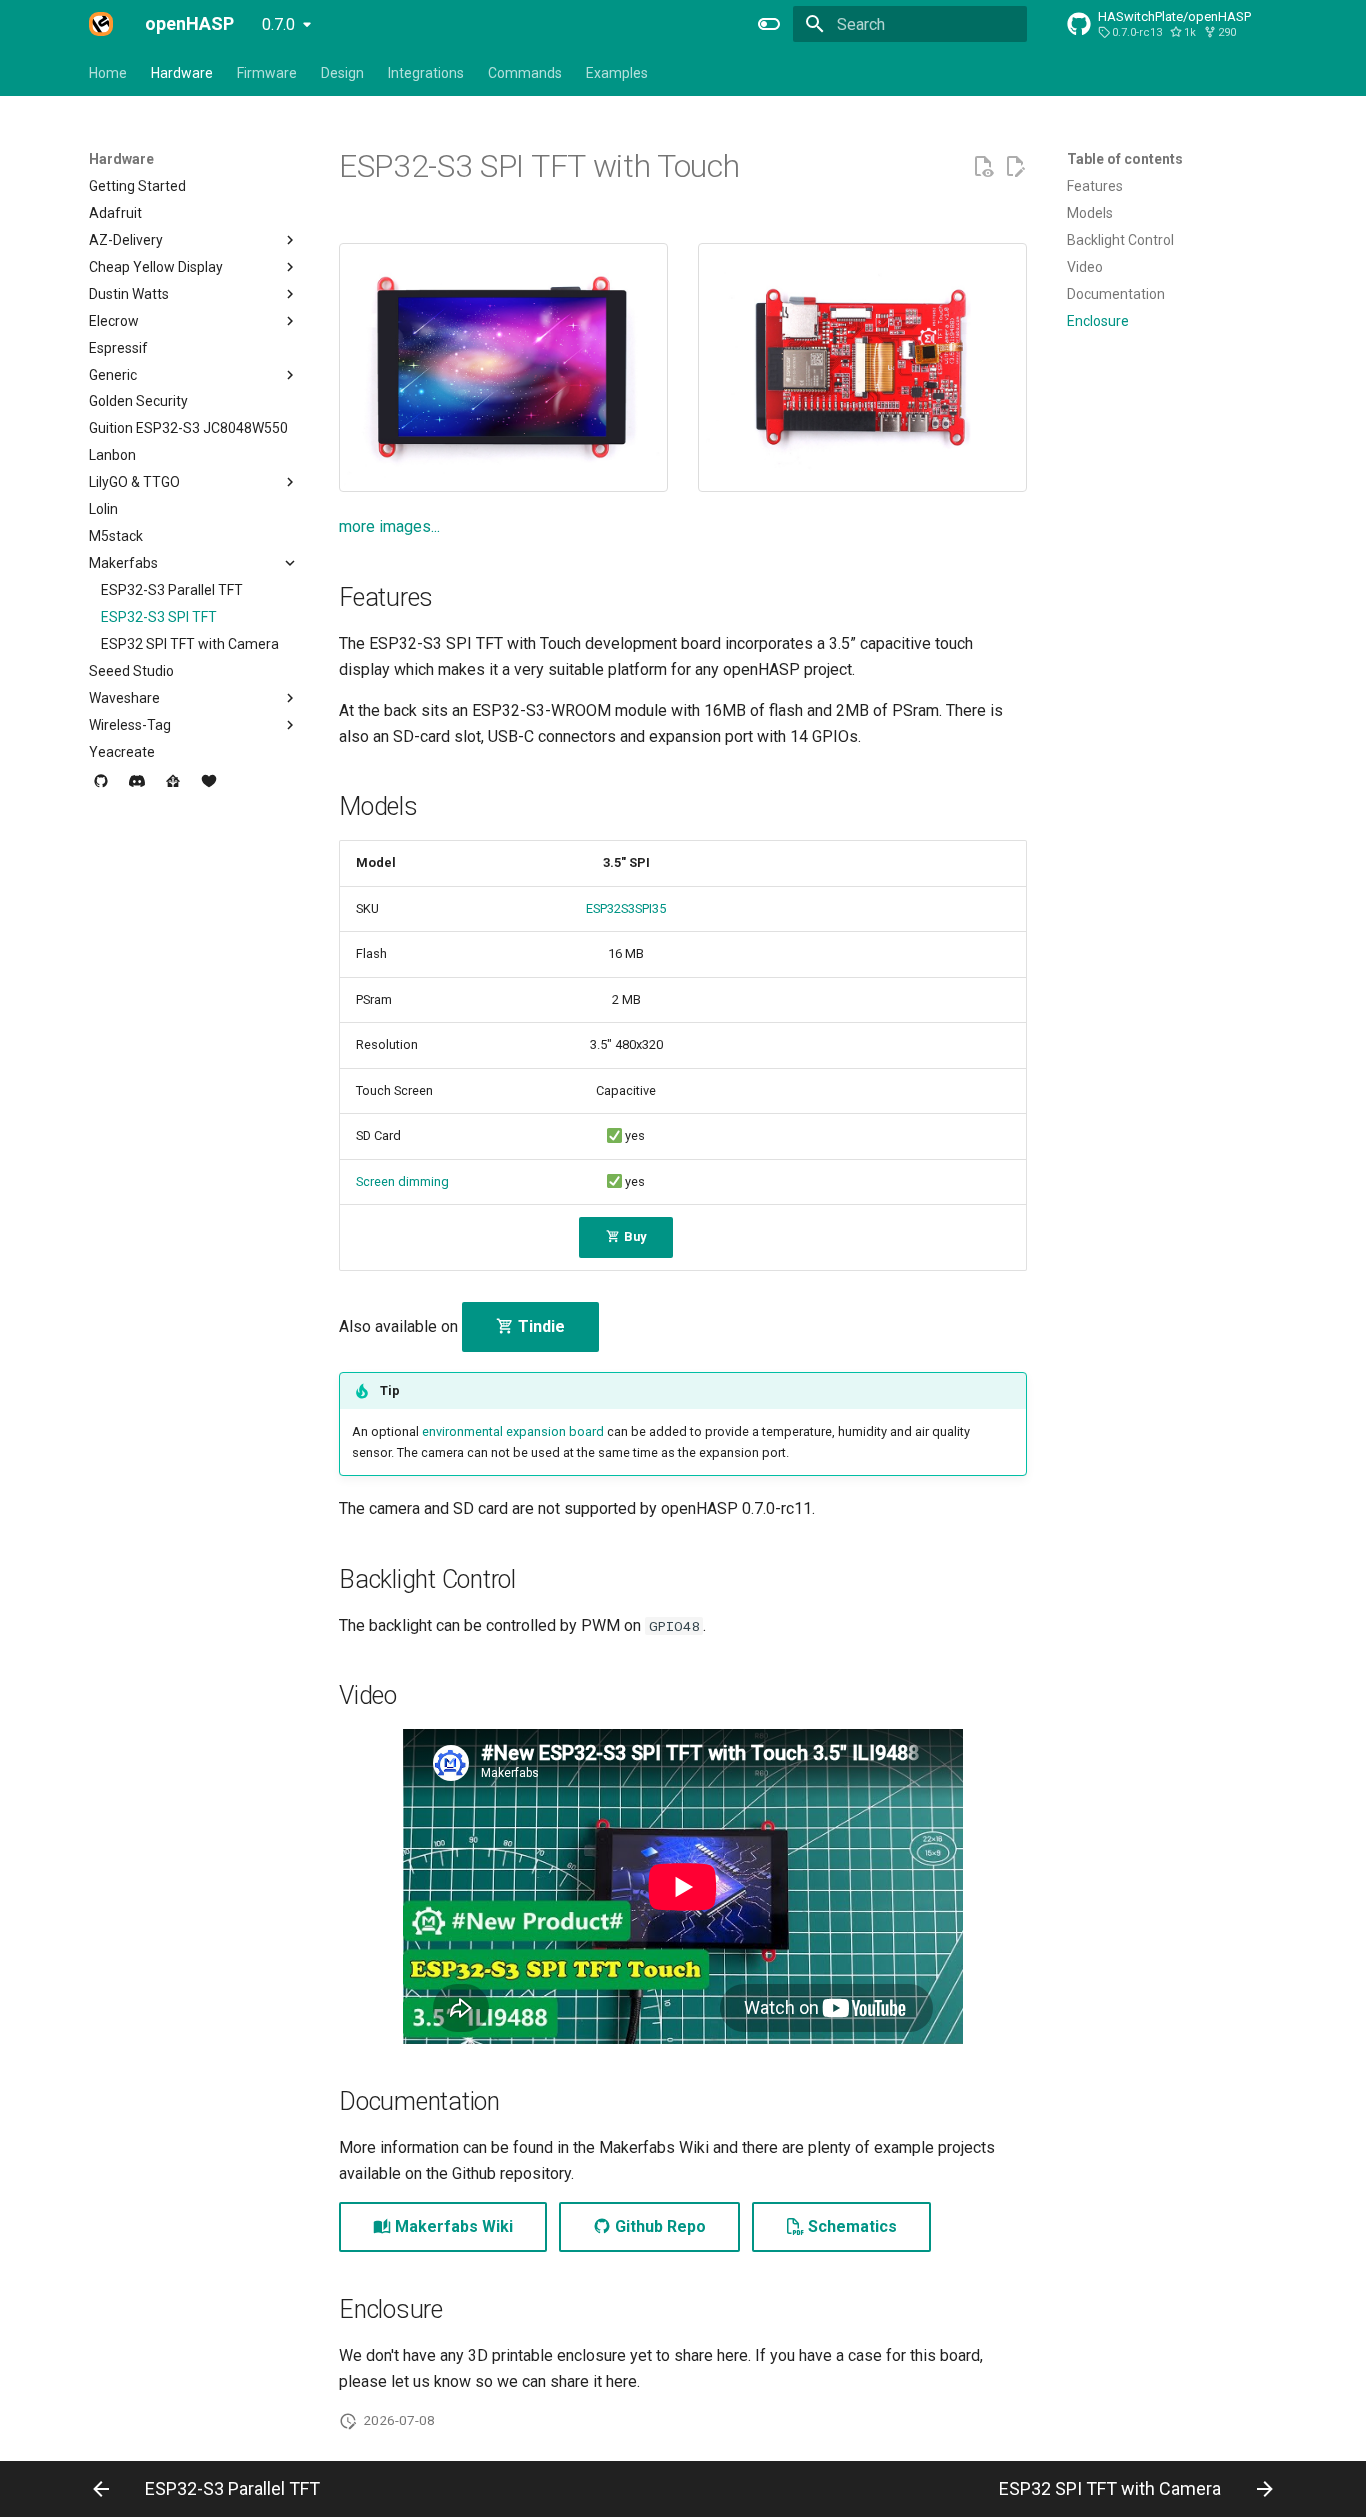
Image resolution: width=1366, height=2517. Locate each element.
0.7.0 (278, 24)
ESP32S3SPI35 (626, 908)
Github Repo (658, 2226)
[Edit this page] (1015, 167)
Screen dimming (402, 1181)
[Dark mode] (769, 24)
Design (342, 73)
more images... (389, 526)
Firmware (267, 73)
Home (108, 73)
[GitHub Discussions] (101, 789)
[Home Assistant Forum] (173, 789)
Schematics (850, 2226)
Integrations (426, 73)
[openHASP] (101, 24)
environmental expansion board (513, 1431)
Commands (525, 73)
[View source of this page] (983, 167)
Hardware (182, 73)
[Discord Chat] (137, 789)
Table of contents (1125, 159)
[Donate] (209, 789)
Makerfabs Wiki (452, 2226)
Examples (617, 73)
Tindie (539, 1326)
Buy (633, 1236)
